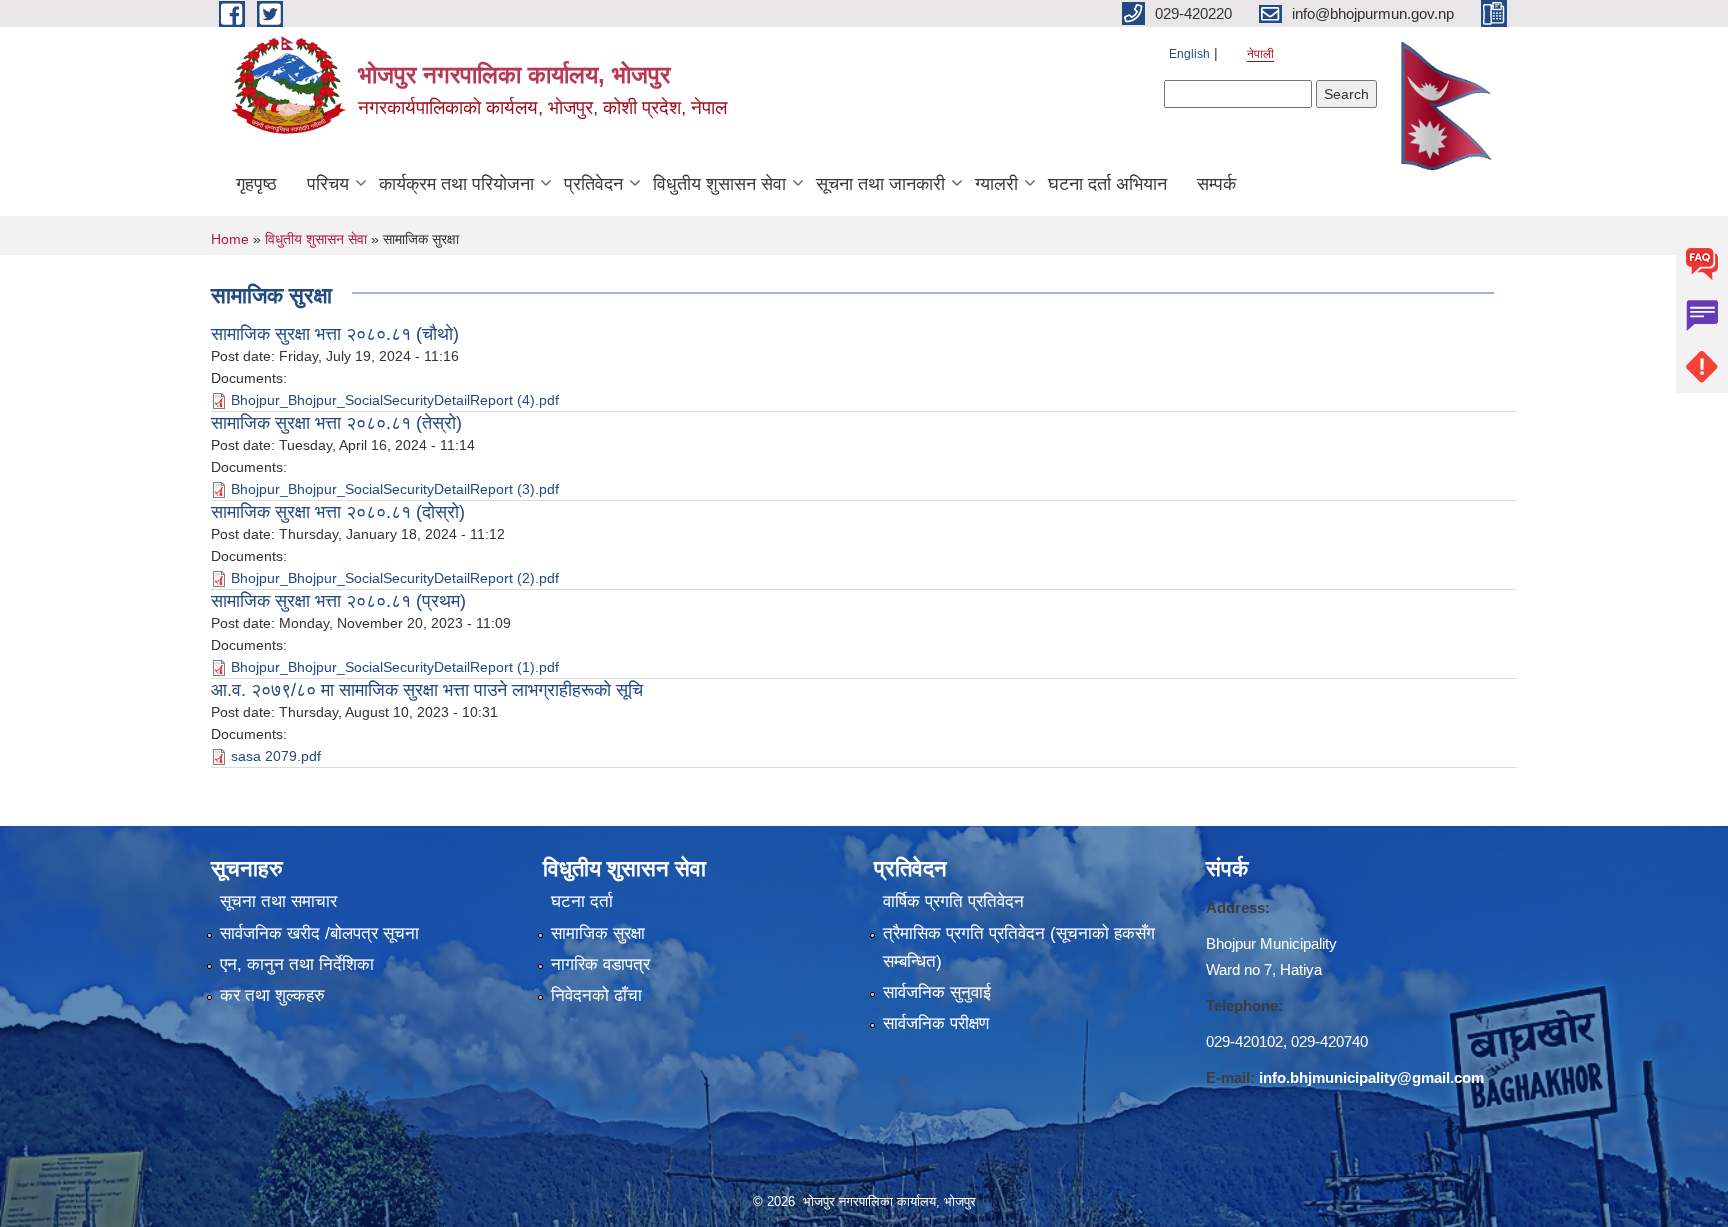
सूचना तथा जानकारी (880, 184)
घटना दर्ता (582, 901)
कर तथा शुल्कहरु (272, 995)
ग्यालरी (996, 184)
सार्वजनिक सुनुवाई (937, 992)
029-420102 (1244, 1041)
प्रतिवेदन (593, 184)
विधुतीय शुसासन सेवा (719, 184)
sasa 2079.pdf (276, 756)
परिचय (328, 184)
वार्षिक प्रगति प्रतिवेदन (953, 901)
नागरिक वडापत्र (600, 964)
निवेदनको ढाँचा (596, 995)
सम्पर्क (1216, 184)
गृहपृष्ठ (256, 184)
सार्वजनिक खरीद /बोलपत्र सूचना (319, 933)
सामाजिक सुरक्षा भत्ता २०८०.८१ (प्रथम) (338, 601)
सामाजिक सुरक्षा (598, 933)
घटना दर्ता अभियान (1107, 184)
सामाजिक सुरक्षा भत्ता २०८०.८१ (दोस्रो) (338, 512)
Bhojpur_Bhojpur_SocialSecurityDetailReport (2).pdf (395, 578)
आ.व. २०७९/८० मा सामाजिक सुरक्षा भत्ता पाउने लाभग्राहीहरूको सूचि (427, 690)
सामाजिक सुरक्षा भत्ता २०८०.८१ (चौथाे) (335, 334)
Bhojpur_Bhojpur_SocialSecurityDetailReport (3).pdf (395, 489)
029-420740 (1329, 1041)
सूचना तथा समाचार (278, 901)
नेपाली (1260, 54)
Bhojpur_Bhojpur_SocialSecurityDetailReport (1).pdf (395, 667)
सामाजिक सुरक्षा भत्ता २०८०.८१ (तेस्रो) (336, 423)
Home (230, 239)
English (1189, 54)
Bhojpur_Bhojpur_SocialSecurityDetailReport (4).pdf (395, 400)
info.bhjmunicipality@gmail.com (1371, 1077)
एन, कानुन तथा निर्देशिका (297, 964)
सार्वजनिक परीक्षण (936, 1023)
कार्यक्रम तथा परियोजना (456, 184)
